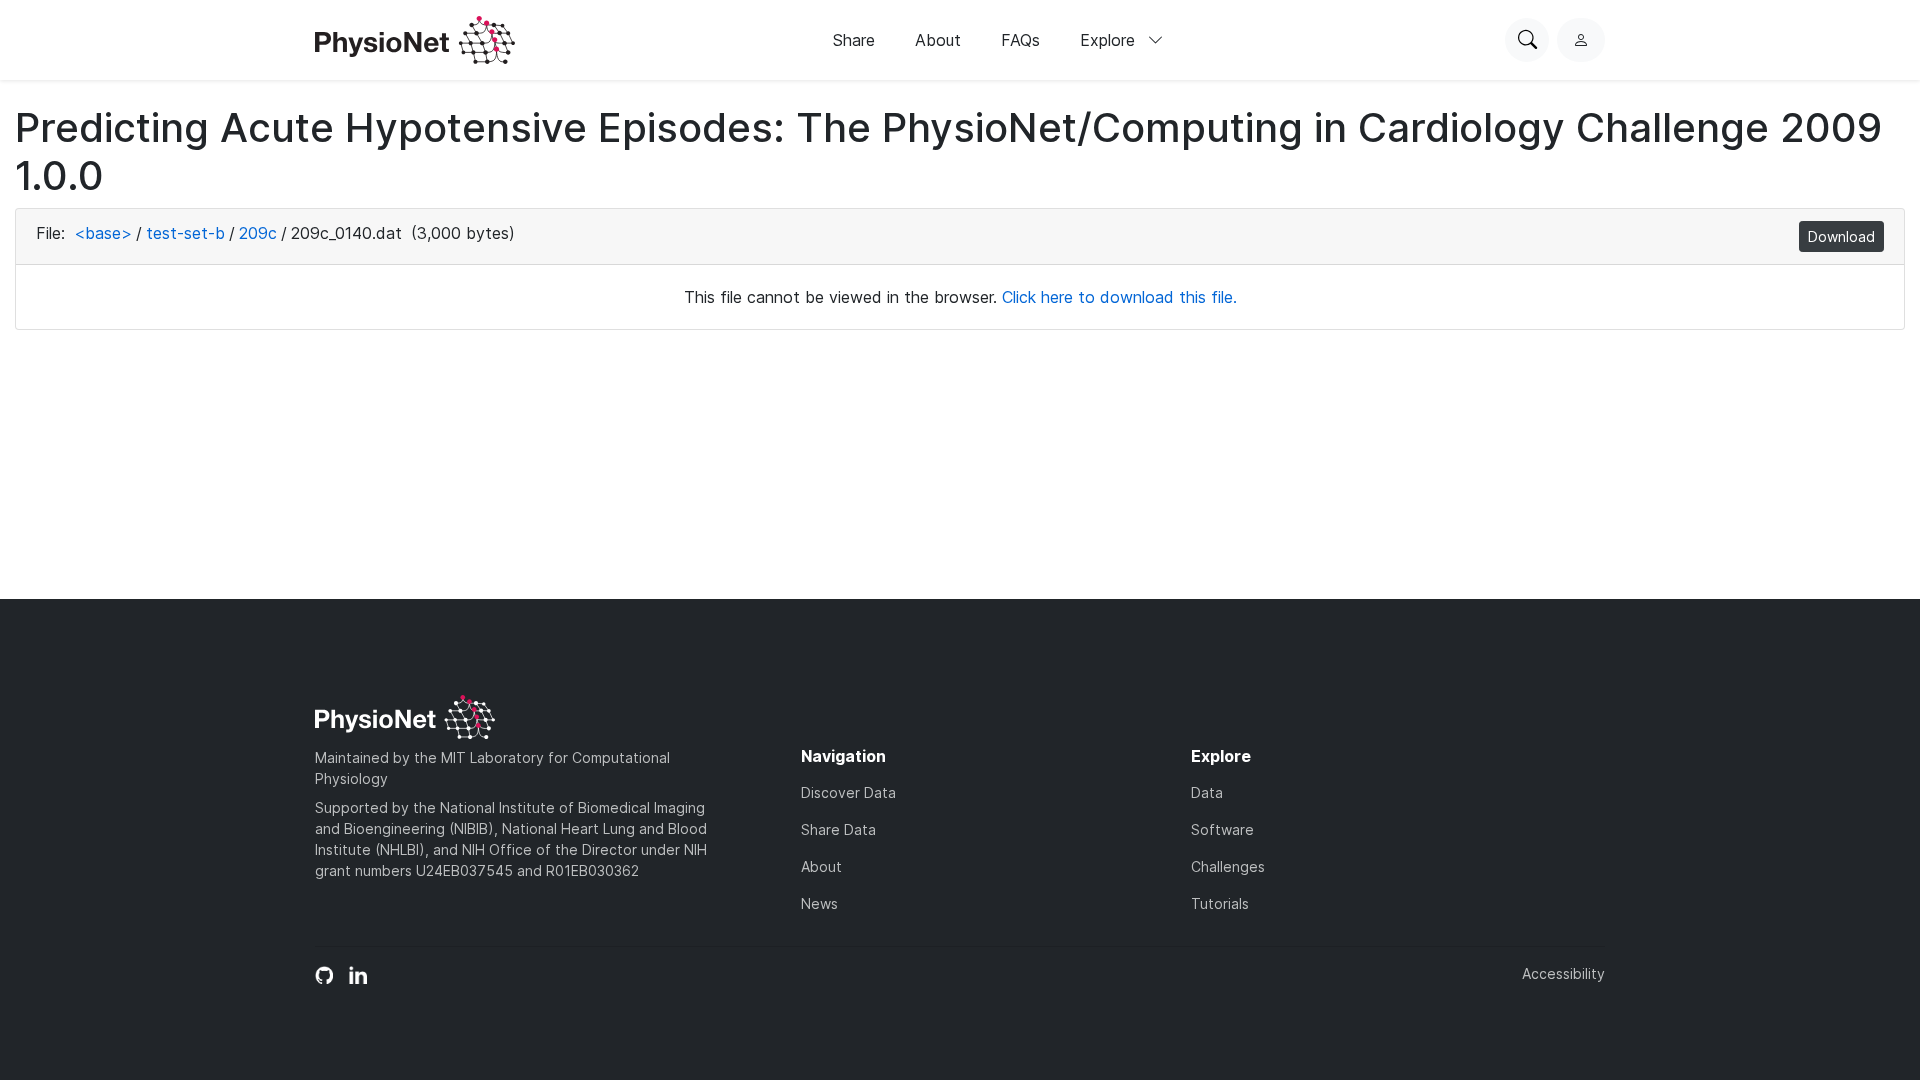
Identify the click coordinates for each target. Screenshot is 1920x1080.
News (819, 903)
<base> (103, 233)
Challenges (1228, 866)
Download (1841, 236)
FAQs (1020, 40)
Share (854, 40)
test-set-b (185, 233)
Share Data (838, 829)
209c (258, 233)
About (938, 40)
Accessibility (1563, 973)
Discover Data (848, 792)
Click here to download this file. (1119, 297)
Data (1207, 792)
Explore (1110, 40)
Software (1222, 829)
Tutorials (1220, 903)
